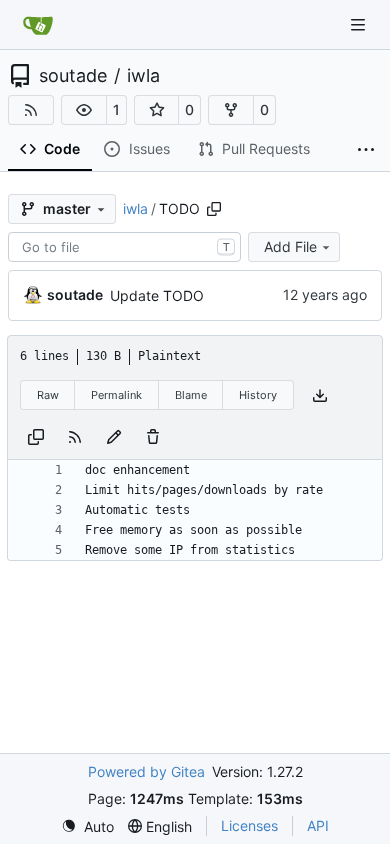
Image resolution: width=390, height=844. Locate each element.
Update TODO (157, 295)
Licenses (249, 825)
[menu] (87, 826)
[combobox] (124, 247)
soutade (73, 76)
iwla (143, 76)
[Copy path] (214, 209)
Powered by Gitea (146, 771)
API (318, 825)
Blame (191, 395)
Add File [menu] (290, 246)
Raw (48, 395)
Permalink (116, 395)
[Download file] (320, 395)
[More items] (366, 150)
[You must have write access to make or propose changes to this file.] (153, 435)
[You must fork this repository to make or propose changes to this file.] (114, 435)
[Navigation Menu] (360, 24)
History (258, 395)
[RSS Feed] (31, 110)
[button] (84, 110)
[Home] (38, 25)
